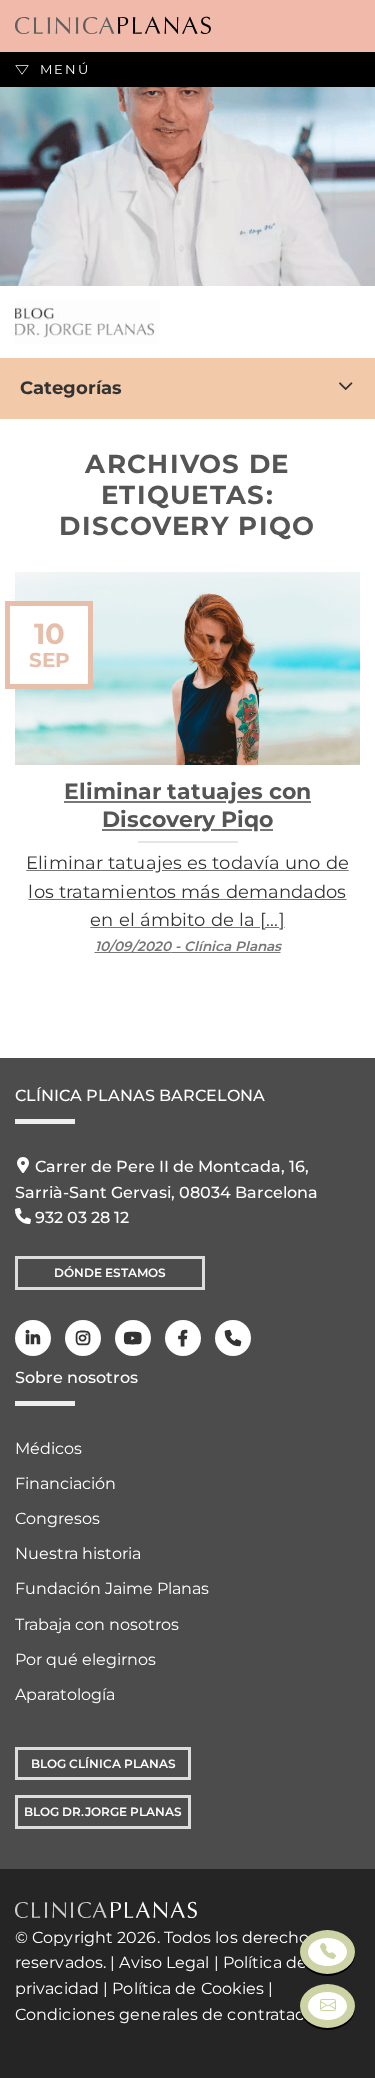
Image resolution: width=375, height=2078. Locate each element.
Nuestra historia (78, 1553)
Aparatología (65, 1694)
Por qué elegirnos (85, 1659)
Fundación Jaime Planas (112, 1588)
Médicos (48, 1448)
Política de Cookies (188, 1988)
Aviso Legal (164, 1962)
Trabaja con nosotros (97, 1624)
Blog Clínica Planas (103, 1763)
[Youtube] (133, 1338)
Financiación (65, 1483)
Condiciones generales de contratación (172, 2014)
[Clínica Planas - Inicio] (113, 26)
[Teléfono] (233, 1338)
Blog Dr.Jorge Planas (103, 1811)
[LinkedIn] (33, 1338)
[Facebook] (183, 1338)
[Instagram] (83, 1338)
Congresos (57, 1518)
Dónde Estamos (110, 1272)
